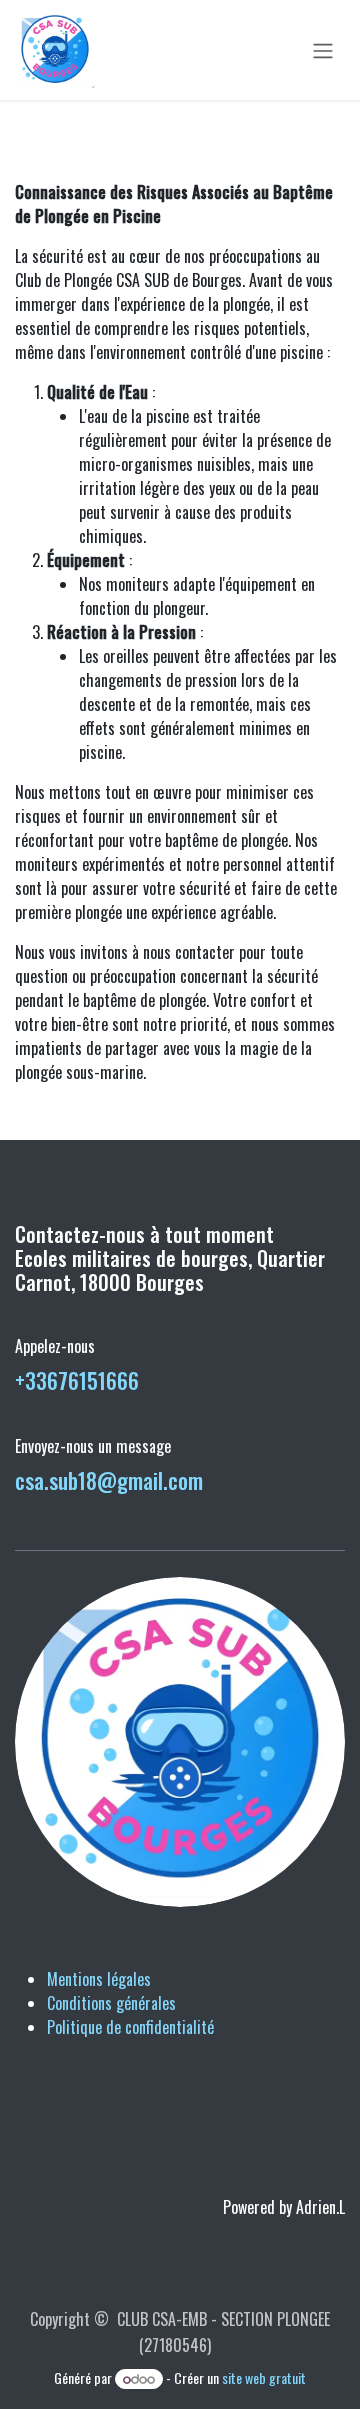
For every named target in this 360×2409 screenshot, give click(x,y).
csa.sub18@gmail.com (109, 1480)
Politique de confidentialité (130, 2027)
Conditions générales (111, 2003)
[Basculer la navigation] (323, 50)
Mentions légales (99, 1979)
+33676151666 (77, 1380)
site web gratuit (264, 2377)
